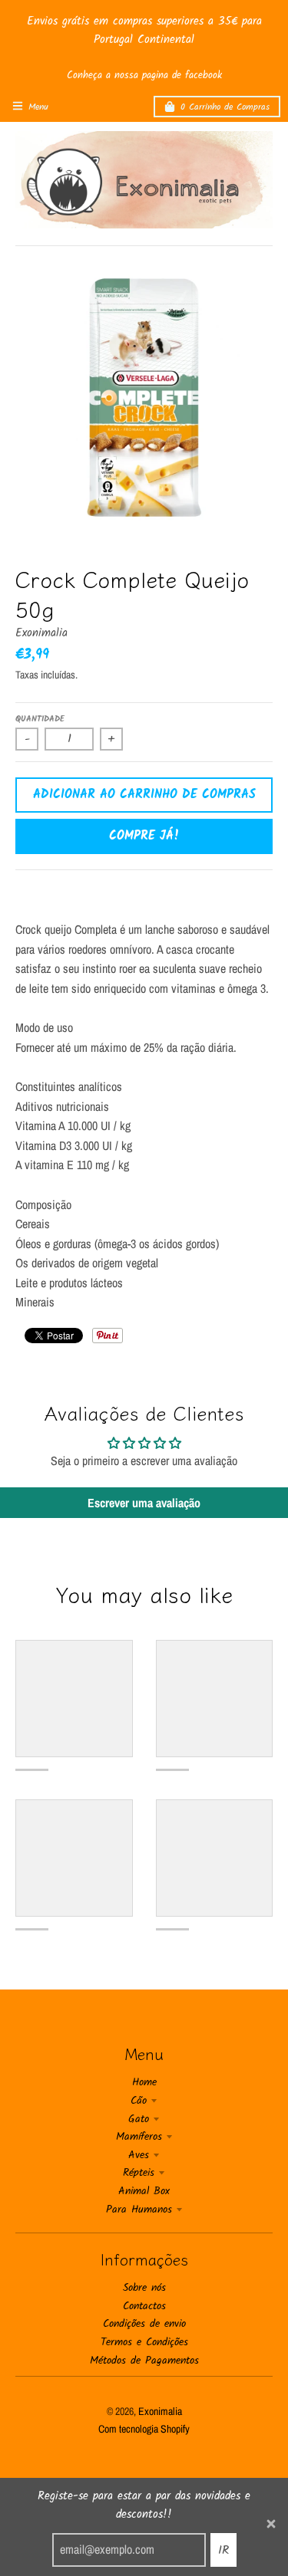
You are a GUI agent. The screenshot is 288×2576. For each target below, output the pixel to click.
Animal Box (144, 2191)
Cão (139, 2101)
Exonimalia (41, 633)
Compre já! (144, 836)
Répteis (139, 2173)
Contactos (144, 2306)
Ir (223, 2550)
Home (144, 2082)
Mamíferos (139, 2137)
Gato (139, 2119)
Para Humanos (139, 2210)
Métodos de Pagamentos (144, 2361)
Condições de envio (144, 2324)
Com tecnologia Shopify (144, 2429)
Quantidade (40, 719)
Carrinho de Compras (225, 107)
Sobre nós (144, 2288)
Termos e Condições (144, 2342)
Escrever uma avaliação (144, 1503)
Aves (139, 2155)
